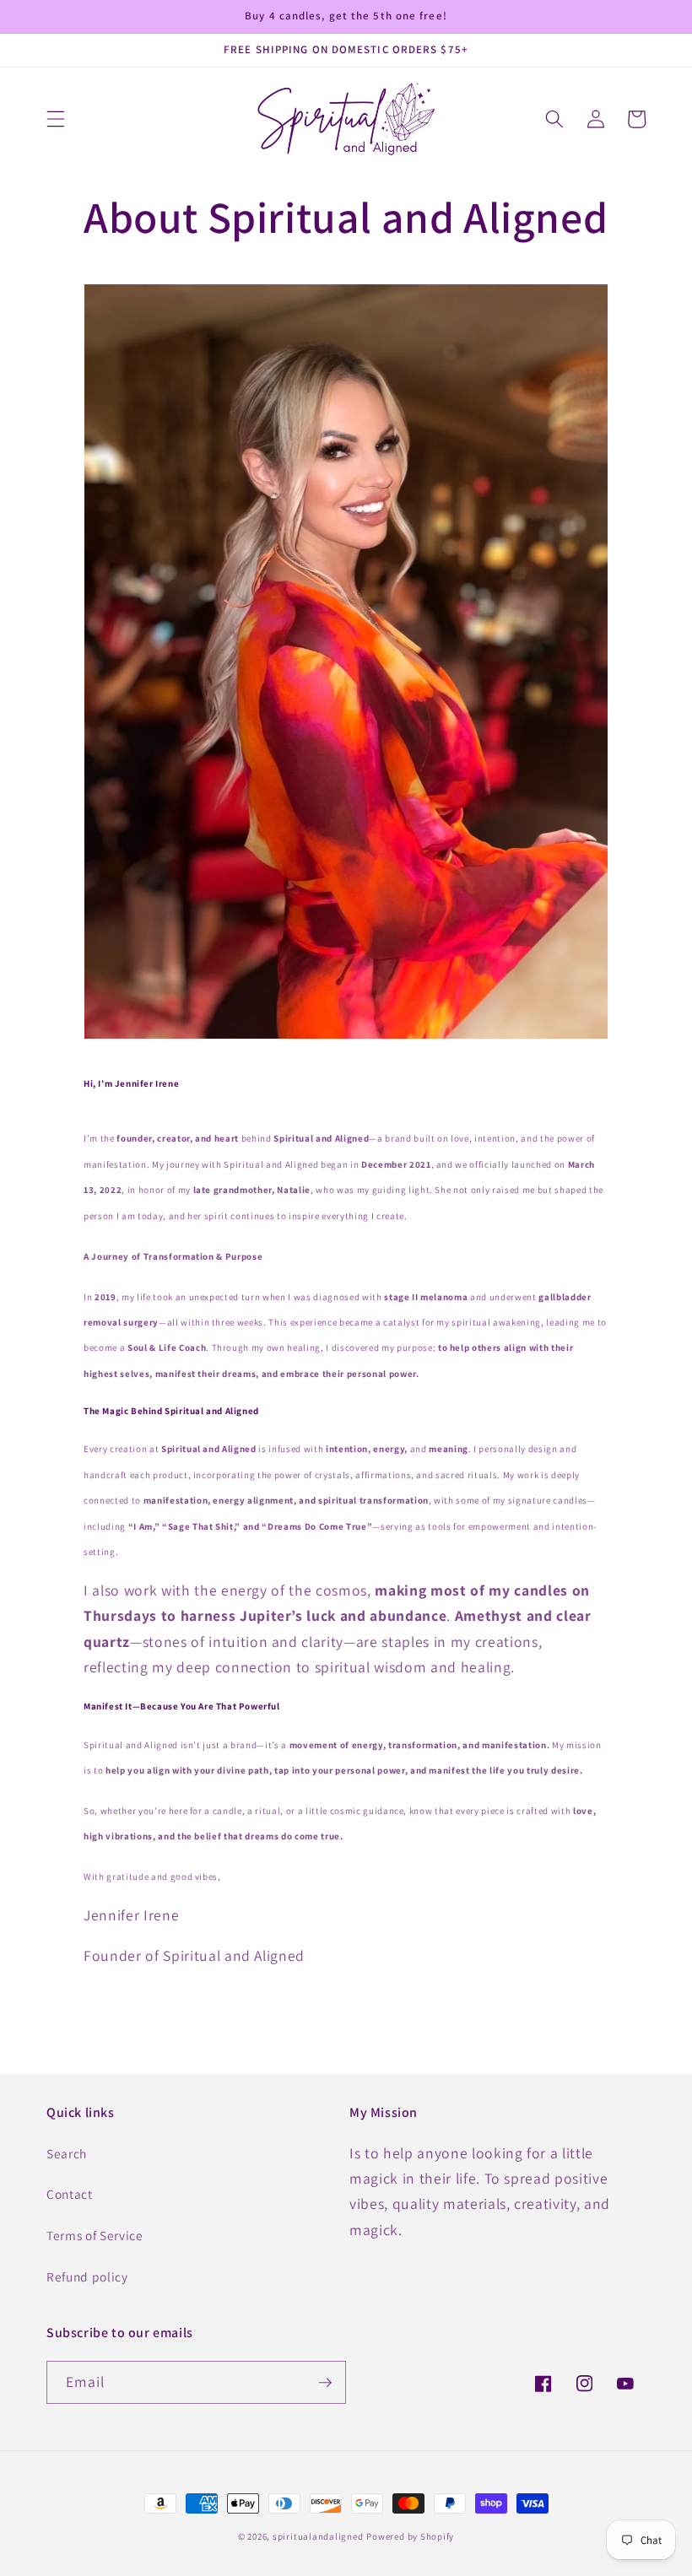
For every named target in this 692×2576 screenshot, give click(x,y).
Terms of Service (95, 2235)
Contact (70, 2194)
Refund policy (87, 2276)
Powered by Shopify (410, 2536)
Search (67, 2153)
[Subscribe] (325, 2383)
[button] (56, 119)
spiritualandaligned (318, 2536)
